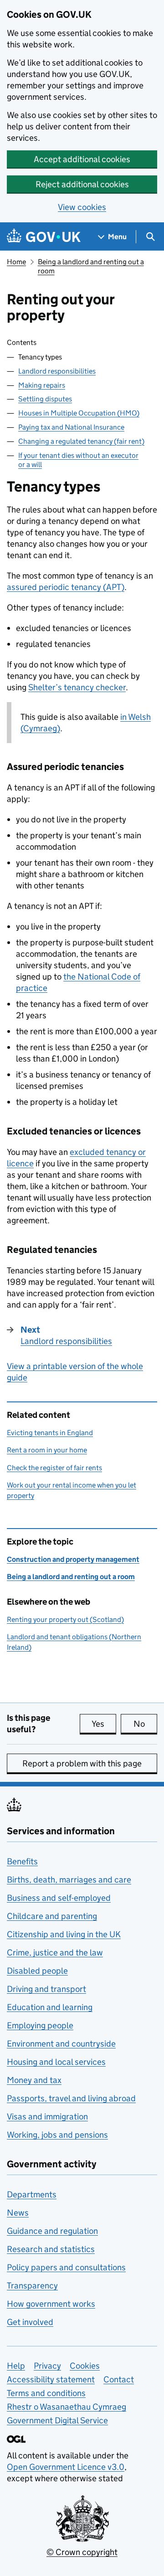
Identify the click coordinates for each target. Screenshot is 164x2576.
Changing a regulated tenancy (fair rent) (81, 441)
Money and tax (34, 2080)
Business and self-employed (59, 1898)
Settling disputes (45, 399)
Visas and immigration (47, 2117)
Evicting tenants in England (50, 1433)
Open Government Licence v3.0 (66, 2467)
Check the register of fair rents (54, 1468)
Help (16, 2366)
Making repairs (42, 385)
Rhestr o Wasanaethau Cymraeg (67, 2407)
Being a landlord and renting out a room (71, 1577)
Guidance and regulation (52, 2231)
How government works (51, 2304)
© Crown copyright (82, 2552)
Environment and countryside (61, 2044)
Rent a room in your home (47, 1450)
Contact (119, 2379)
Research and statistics (51, 2249)
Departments (32, 2194)
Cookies (85, 2366)
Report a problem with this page (82, 1763)
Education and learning (50, 2007)
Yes (104, 1724)
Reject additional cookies (82, 184)
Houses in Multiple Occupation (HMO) (79, 413)
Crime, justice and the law (55, 1953)
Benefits (22, 1861)
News (18, 2213)
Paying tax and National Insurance (71, 427)
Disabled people (37, 1971)
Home (16, 262)
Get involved (30, 2322)
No (145, 1724)
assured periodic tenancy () (66, 587)
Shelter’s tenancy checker (77, 687)
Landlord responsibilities (57, 371)
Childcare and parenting (52, 1916)
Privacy (47, 2366)
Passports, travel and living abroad (71, 2098)
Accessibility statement (51, 2379)
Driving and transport (46, 1989)
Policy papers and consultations (66, 2267)
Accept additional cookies (82, 159)
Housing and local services (56, 2062)
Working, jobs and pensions (57, 2135)
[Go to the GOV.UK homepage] (44, 237)
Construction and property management (73, 1559)
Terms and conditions (46, 2393)
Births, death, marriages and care (69, 1880)
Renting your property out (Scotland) (65, 1619)
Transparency (32, 2286)
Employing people (40, 2025)
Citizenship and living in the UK (64, 1934)
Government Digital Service (57, 2420)
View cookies (82, 207)
